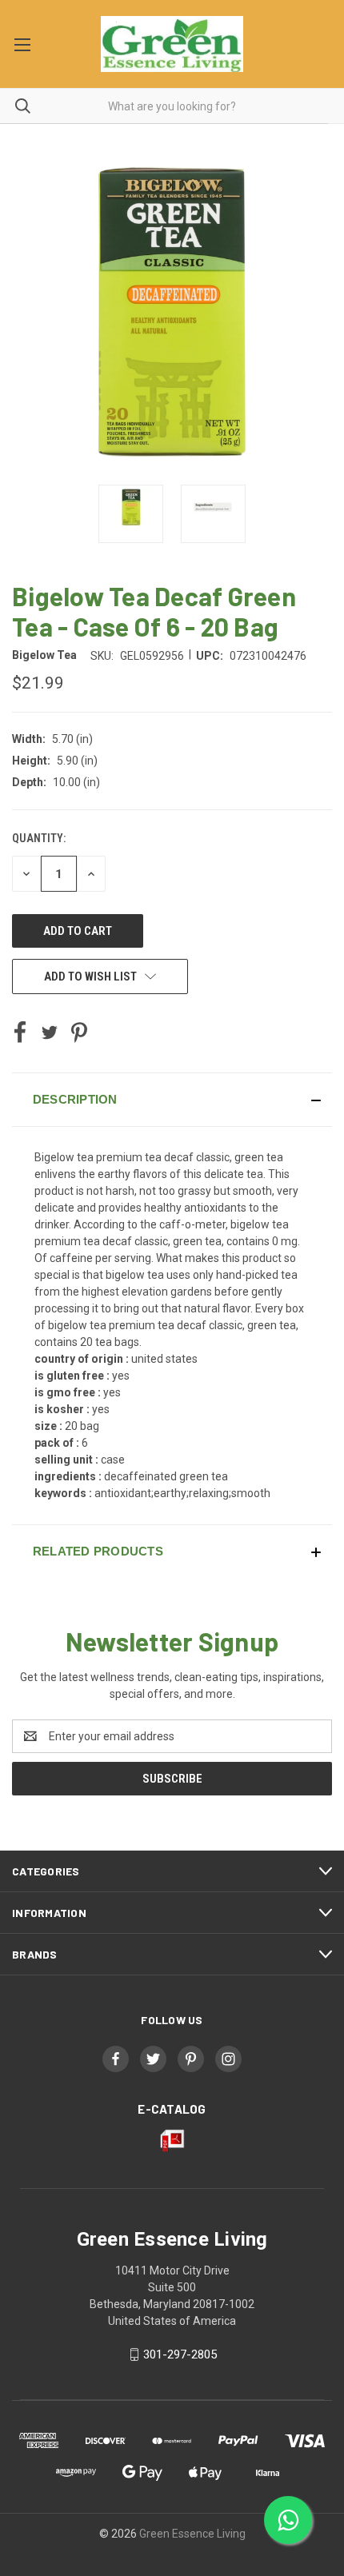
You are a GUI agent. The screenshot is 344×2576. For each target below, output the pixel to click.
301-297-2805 (180, 2354)
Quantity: (39, 838)
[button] (172, 1100)
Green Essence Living (192, 2534)
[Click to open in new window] (131, 514)
